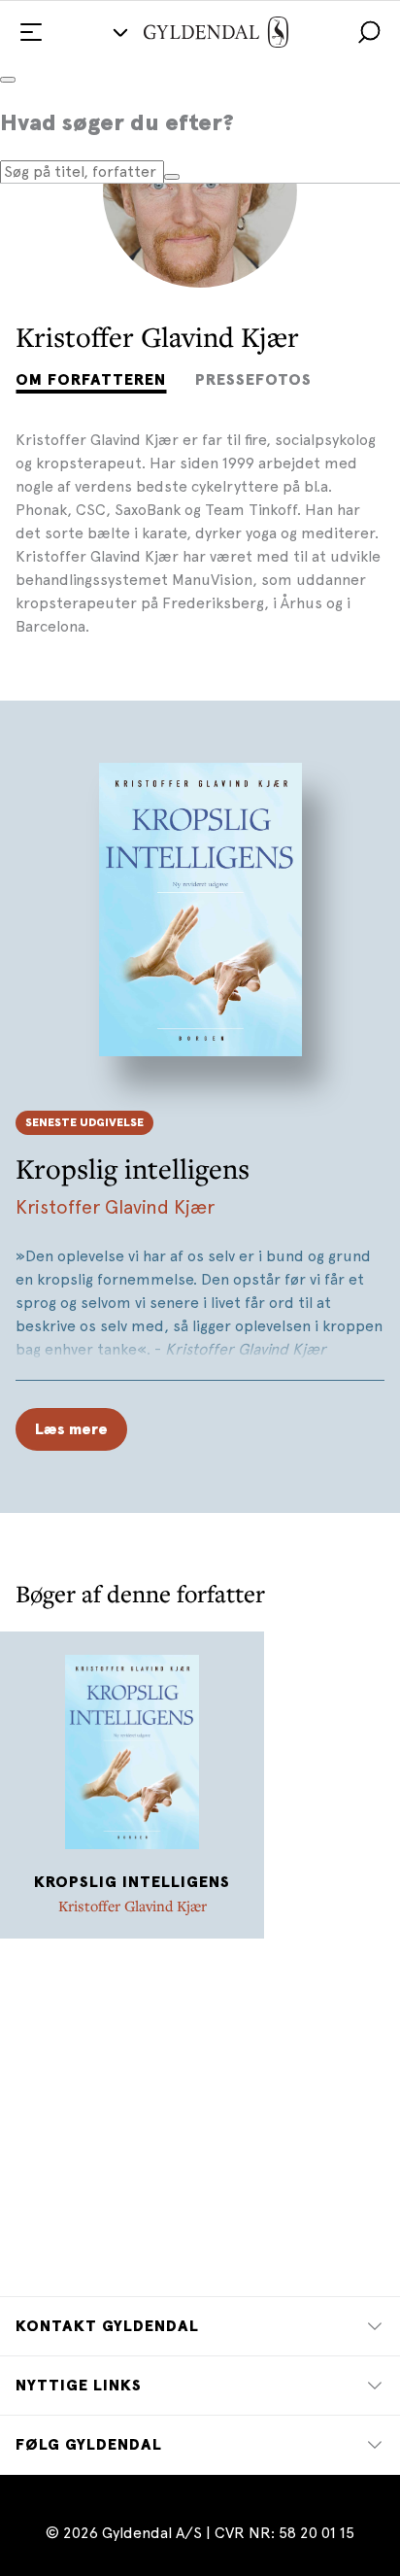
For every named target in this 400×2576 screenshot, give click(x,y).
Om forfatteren (91, 380)
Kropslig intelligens (133, 1168)
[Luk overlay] (8, 80)
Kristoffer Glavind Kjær (115, 1207)
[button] (369, 32)
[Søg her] (172, 177)
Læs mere (71, 1429)
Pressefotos (253, 380)
